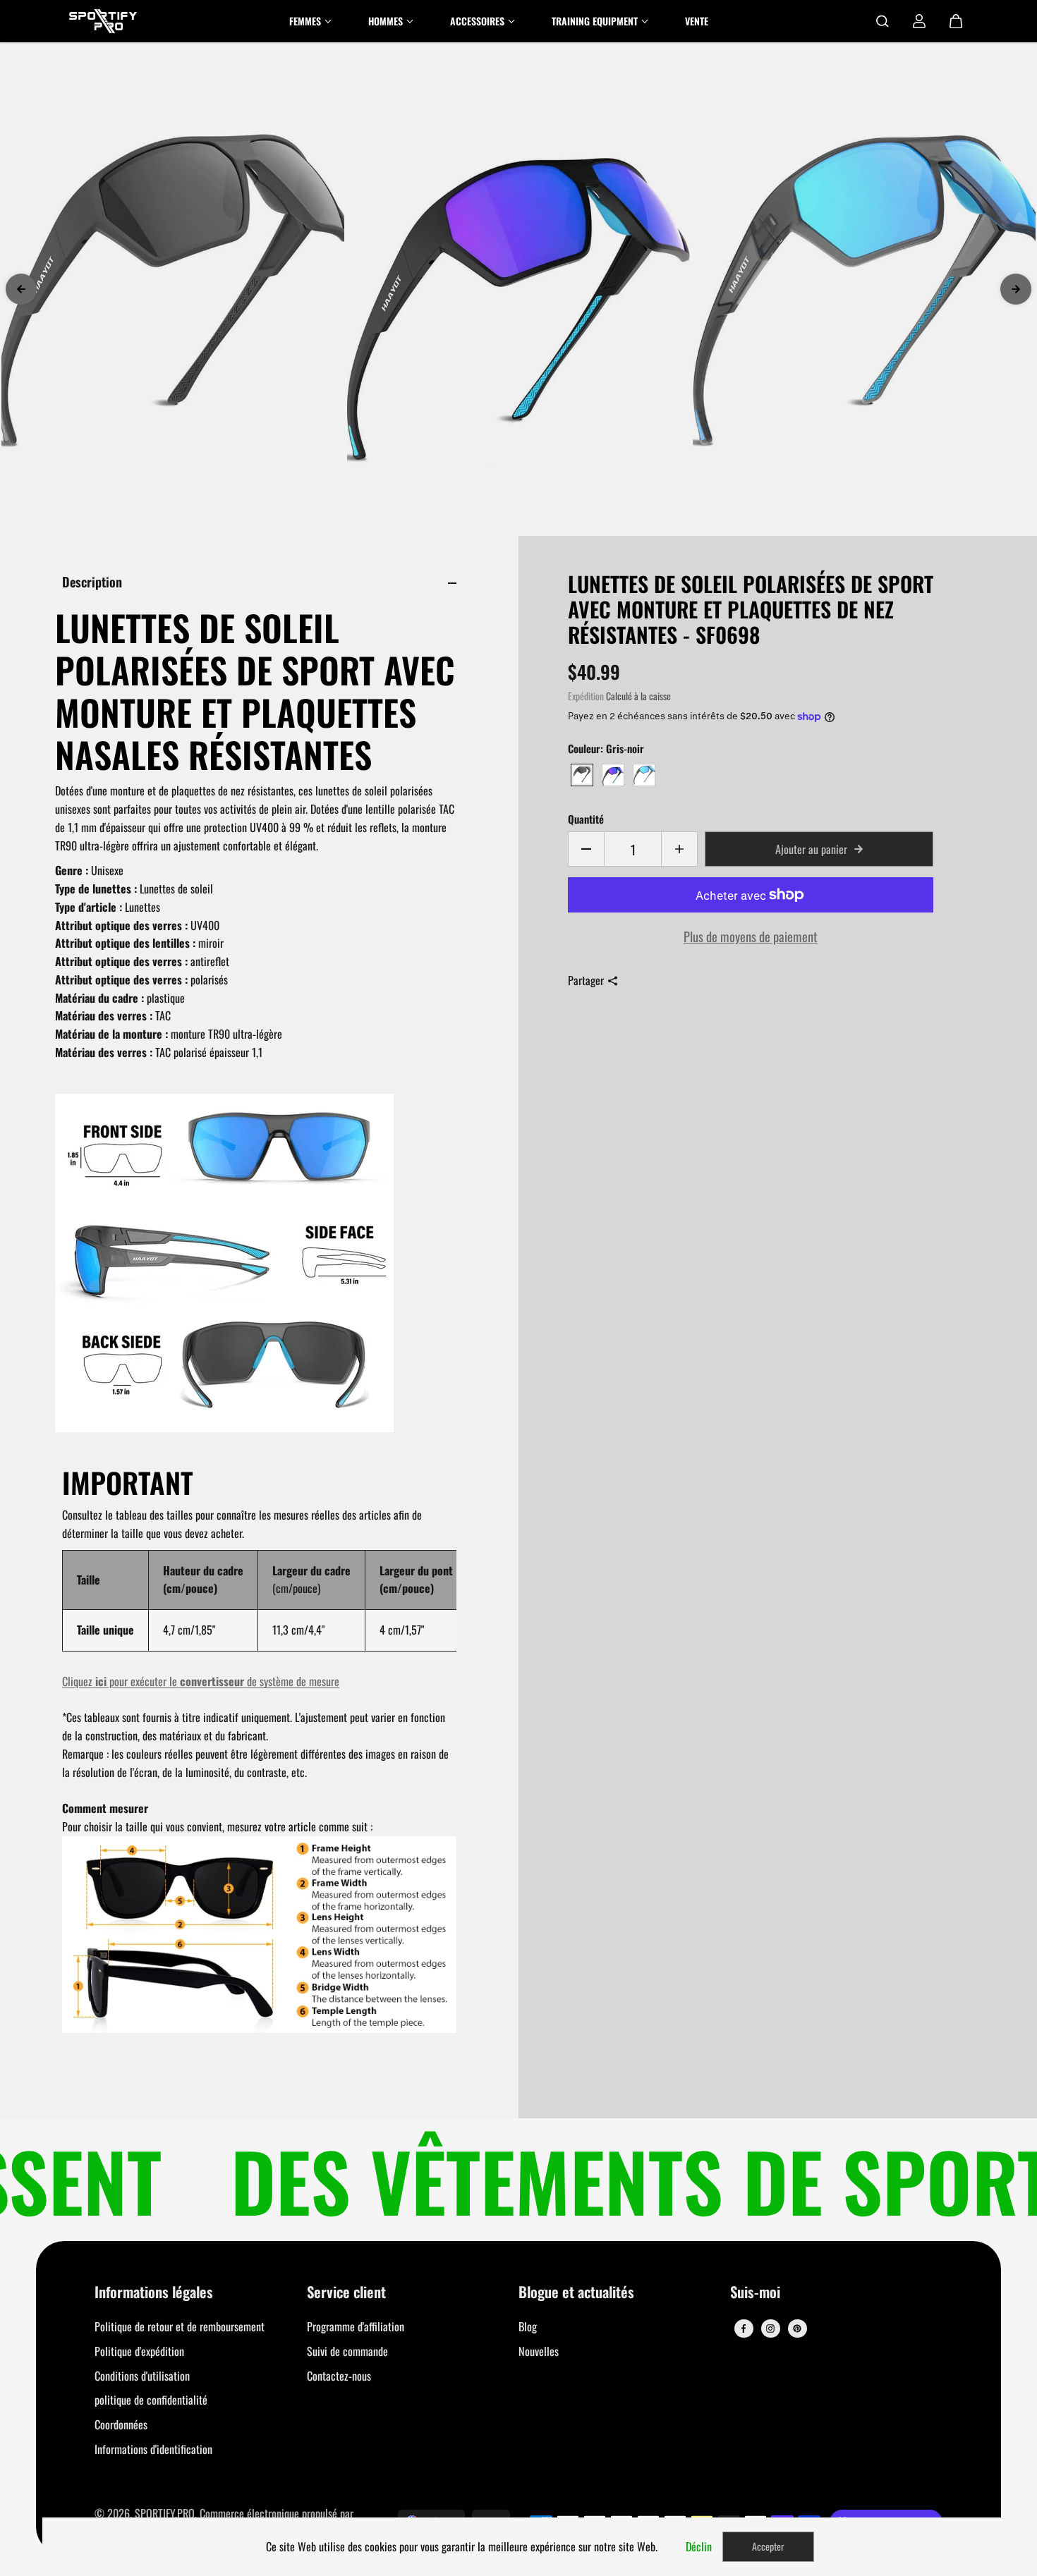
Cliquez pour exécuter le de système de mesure (201, 1681)
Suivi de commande (347, 2351)
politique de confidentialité (151, 2400)
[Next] (1016, 289)
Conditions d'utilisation (142, 2376)
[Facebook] (744, 2328)
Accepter (768, 2546)
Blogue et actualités (576, 2293)
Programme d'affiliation (356, 2326)
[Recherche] (883, 21)
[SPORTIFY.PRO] (103, 21)
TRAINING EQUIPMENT (595, 21)
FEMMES (305, 21)
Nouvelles (539, 2351)
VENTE (697, 21)
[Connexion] (919, 21)
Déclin (699, 2546)
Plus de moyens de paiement (751, 936)
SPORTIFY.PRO (165, 2513)
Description (92, 581)
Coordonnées (121, 2424)
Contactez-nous (339, 2376)
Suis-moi (755, 2293)
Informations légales (154, 2293)
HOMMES (386, 21)
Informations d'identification (153, 2449)
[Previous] (21, 289)
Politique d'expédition (139, 2351)
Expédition (586, 696)
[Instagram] (770, 2328)
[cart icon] (956, 21)
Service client (346, 2293)
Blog (528, 2326)
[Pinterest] (797, 2328)
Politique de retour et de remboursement (180, 2326)
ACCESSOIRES (477, 21)
